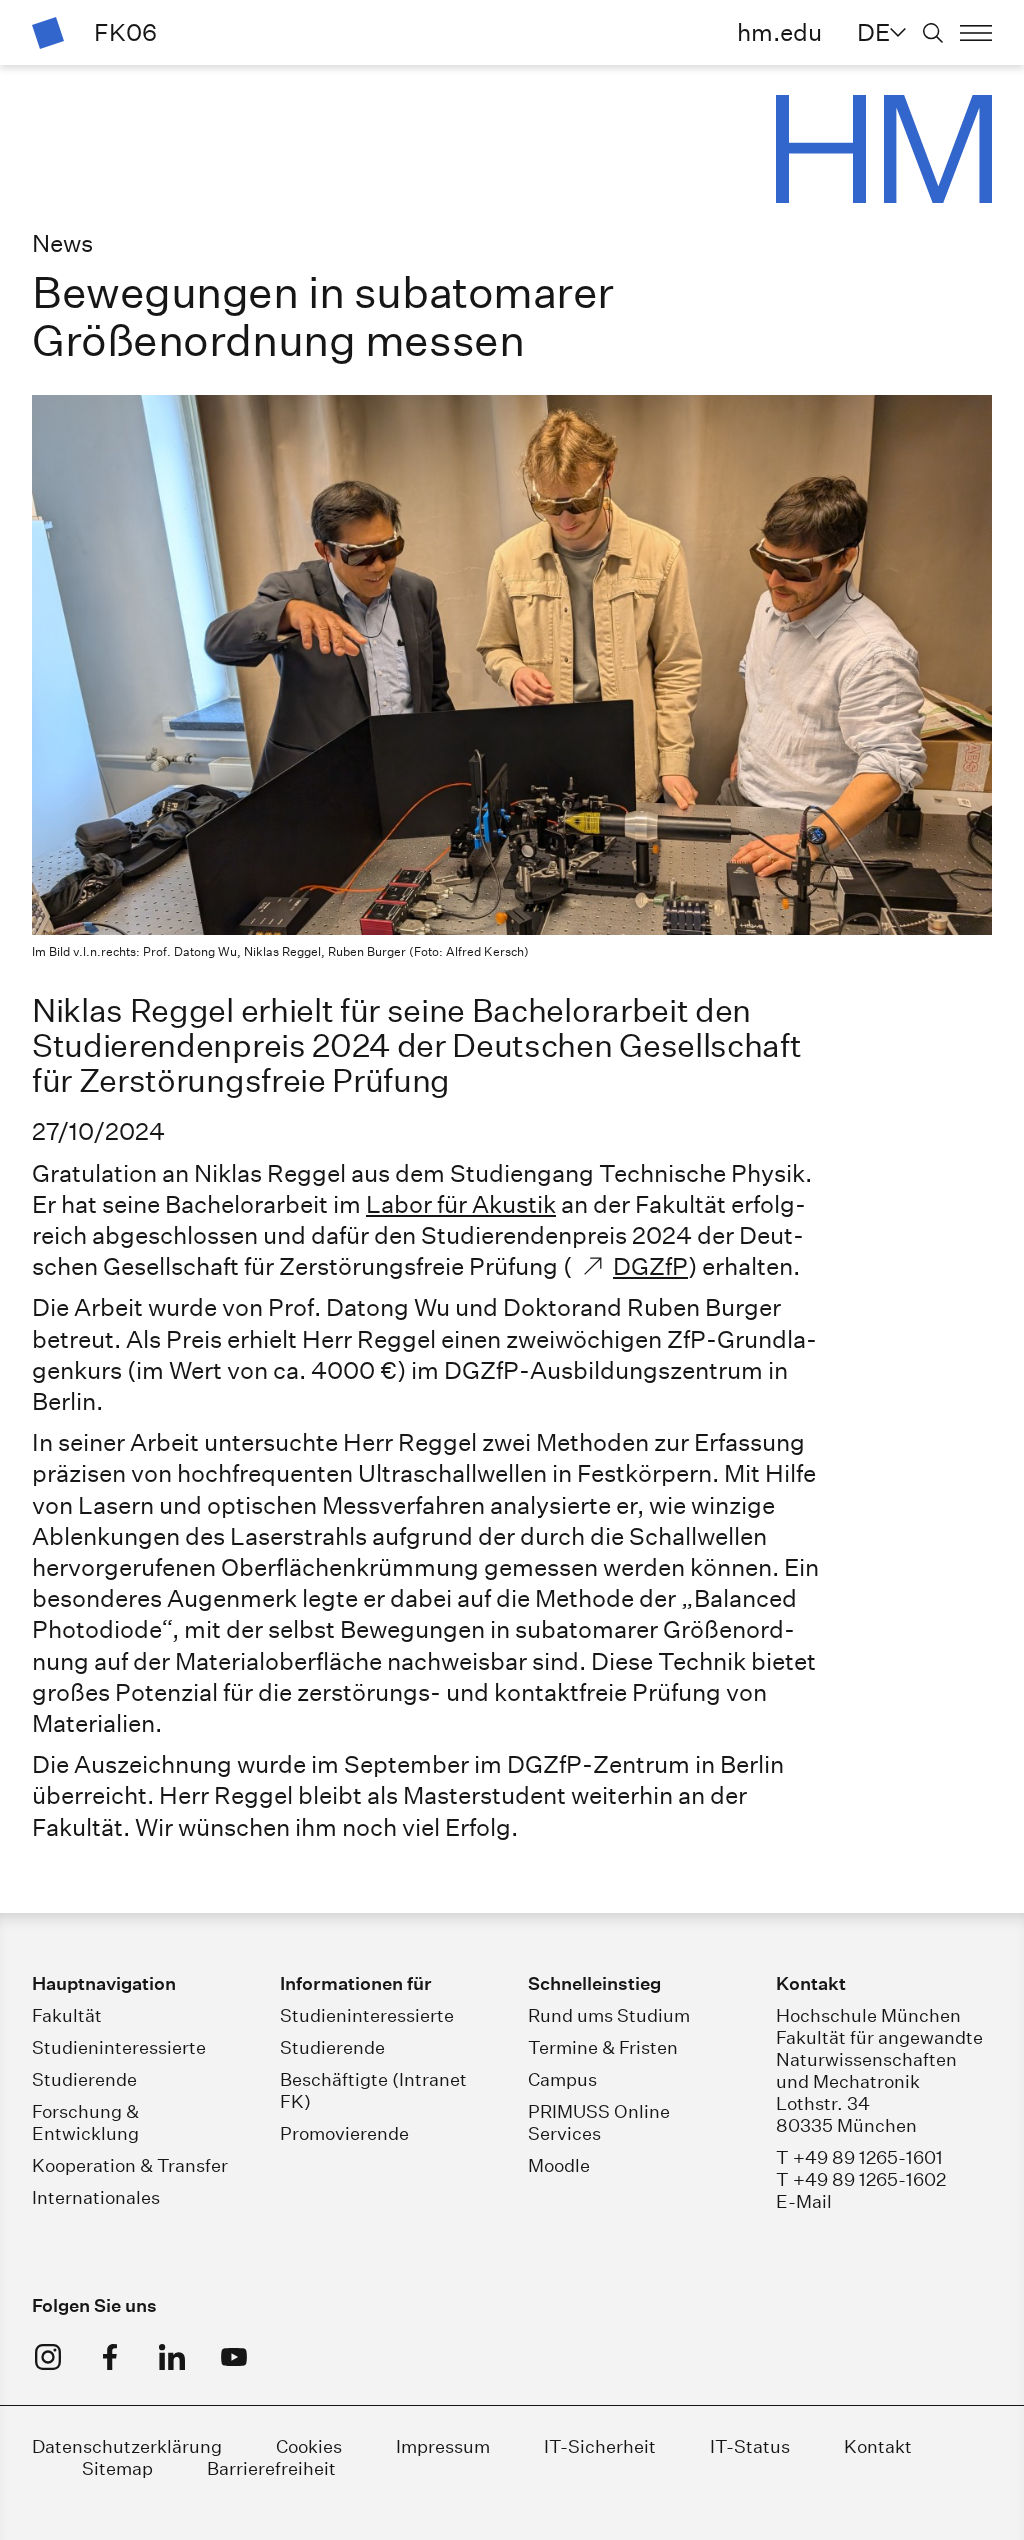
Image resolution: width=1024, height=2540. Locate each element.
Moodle (559, 2165)
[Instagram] (48, 2357)
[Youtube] (234, 2357)
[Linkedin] (172, 2357)
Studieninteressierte (119, 2047)
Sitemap (117, 2468)
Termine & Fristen (603, 2047)
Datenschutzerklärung (127, 2446)
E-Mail (804, 2201)
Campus (562, 2079)
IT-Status (750, 2446)
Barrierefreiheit (271, 2468)
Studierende (84, 2079)
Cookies (309, 2446)
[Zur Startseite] (48, 33)
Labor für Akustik (461, 1204)
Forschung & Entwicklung (85, 2122)
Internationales (96, 2197)
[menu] (976, 33)
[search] (933, 33)
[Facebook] (110, 2357)
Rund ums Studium (609, 2015)
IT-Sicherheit (600, 2446)
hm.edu (779, 32)
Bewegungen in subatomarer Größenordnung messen (323, 317)
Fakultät (67, 2015)
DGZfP (650, 1266)
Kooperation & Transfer (130, 2165)
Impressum (443, 2446)
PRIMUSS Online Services (599, 2122)
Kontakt (878, 2446)
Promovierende (344, 2133)
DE (873, 32)
